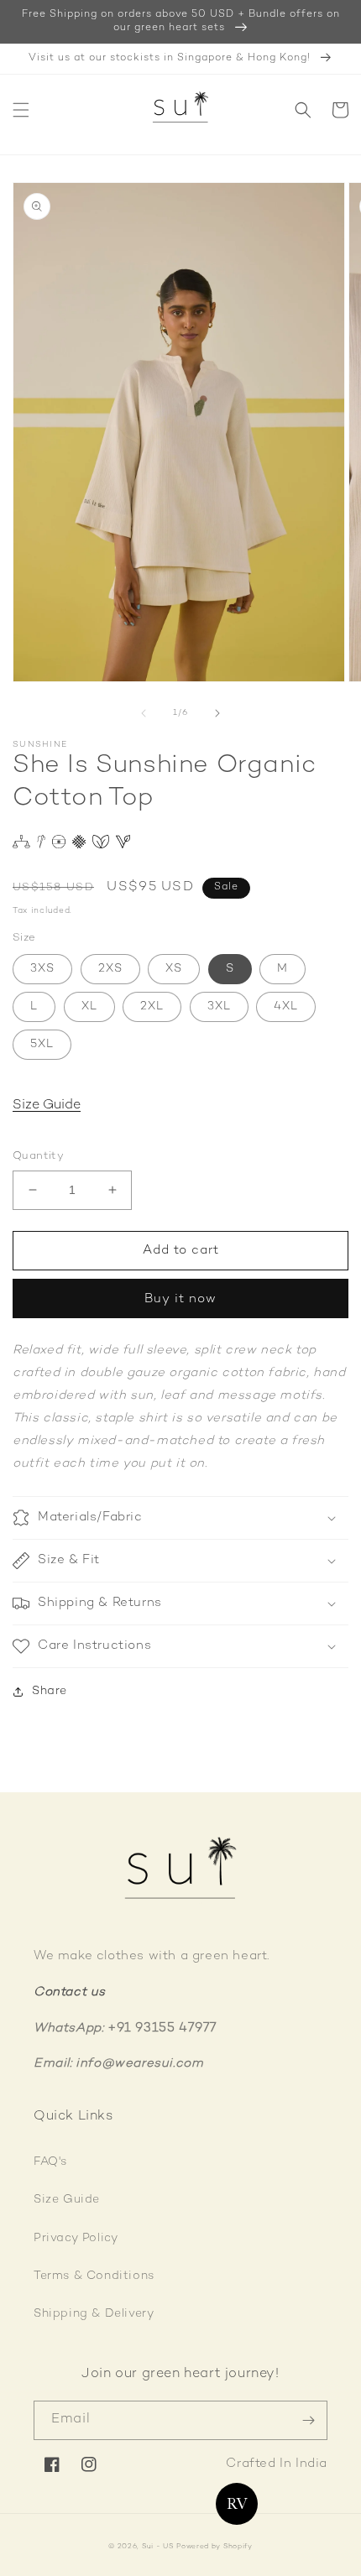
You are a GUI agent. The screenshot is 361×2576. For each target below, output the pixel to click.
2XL (152, 1006)
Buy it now (180, 1299)
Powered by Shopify (215, 2547)
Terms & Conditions (94, 2276)
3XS (42, 969)
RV (237, 2504)
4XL (286, 1006)
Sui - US (158, 2547)
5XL (42, 1044)
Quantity (38, 1156)
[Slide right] (217, 713)
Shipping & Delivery (94, 2314)
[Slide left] (144, 713)
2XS (110, 969)
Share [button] (50, 1691)
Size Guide (47, 1105)
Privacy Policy (76, 2238)
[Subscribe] (308, 2420)
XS (174, 969)
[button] (21, 110)
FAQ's (50, 2162)
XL (89, 1006)
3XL (219, 1006)
